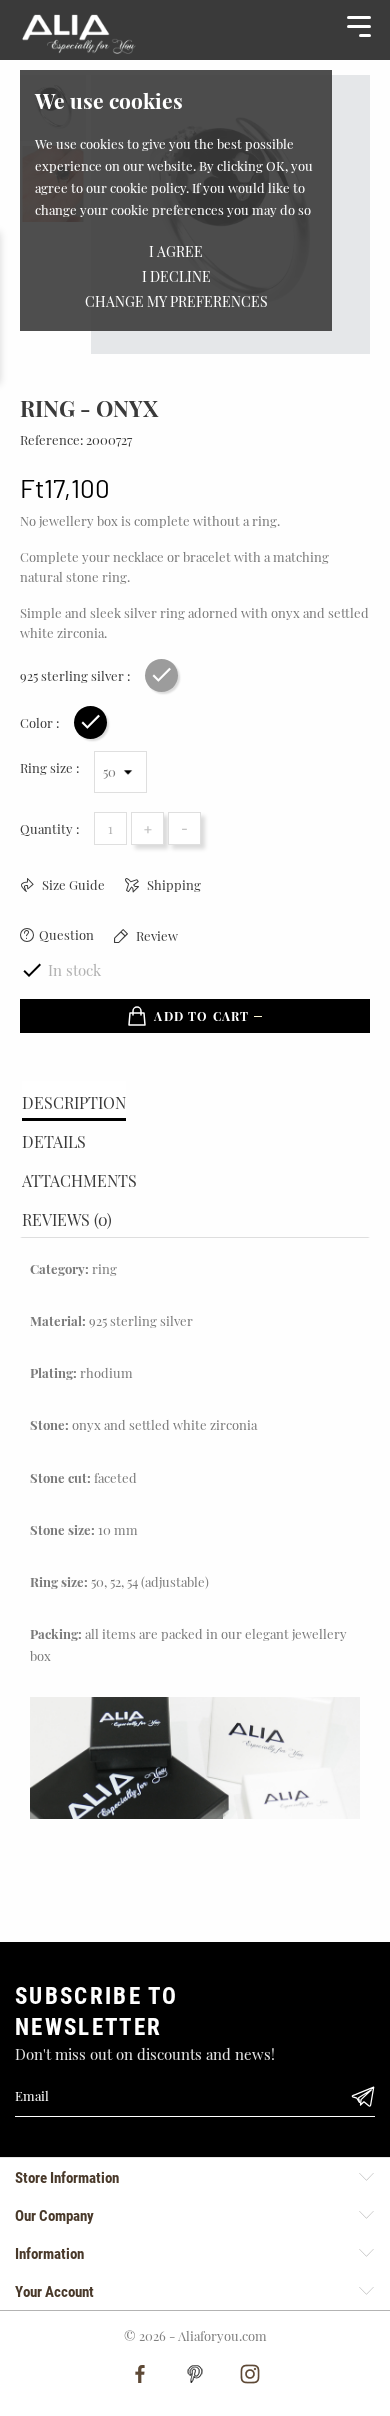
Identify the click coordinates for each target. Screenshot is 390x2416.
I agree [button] (176, 251)
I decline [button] (176, 276)
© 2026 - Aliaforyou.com (195, 2335)
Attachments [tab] (79, 1180)
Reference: (51, 439)
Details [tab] (54, 1141)
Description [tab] (74, 1102)
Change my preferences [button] (176, 301)
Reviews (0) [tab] (67, 1219)
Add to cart (201, 1016)
